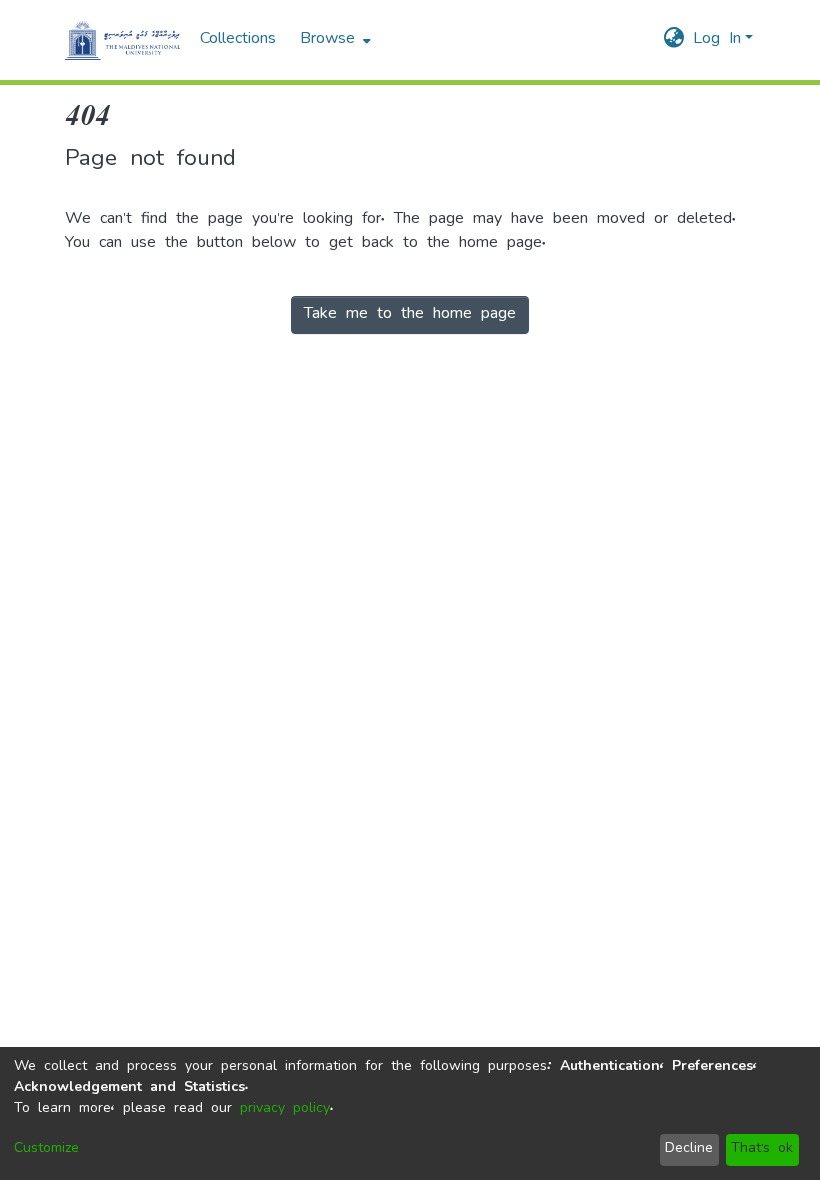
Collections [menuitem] (238, 40)
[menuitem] (333, 40)
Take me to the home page (410, 315)
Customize (46, 1149)
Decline (689, 1149)
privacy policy (285, 1109)
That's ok (762, 1149)
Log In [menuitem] (717, 40)
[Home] (122, 40)
